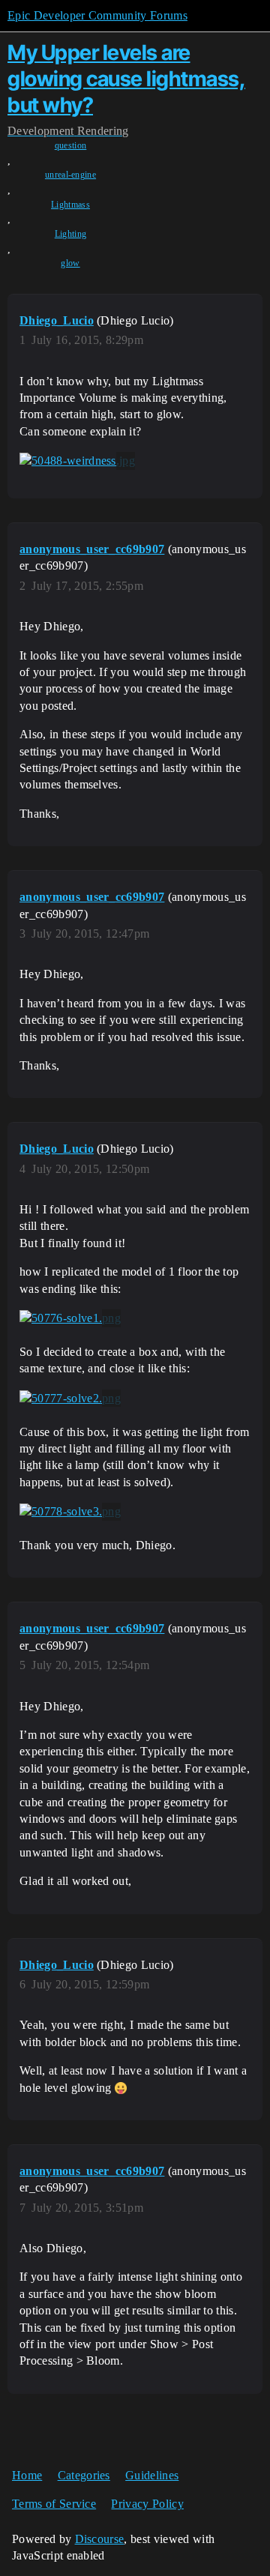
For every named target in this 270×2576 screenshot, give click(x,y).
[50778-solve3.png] (70, 1512)
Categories (84, 2475)
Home (27, 2475)
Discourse (100, 2539)
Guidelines (152, 2475)
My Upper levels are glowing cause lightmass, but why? (126, 79)
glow (70, 263)
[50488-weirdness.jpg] (77, 461)
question (71, 145)
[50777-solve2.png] (70, 1399)
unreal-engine (70, 175)
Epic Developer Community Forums (97, 15)
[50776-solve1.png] (70, 1318)
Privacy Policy (147, 2504)
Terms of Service (54, 2504)
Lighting (71, 234)
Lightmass (70, 205)
